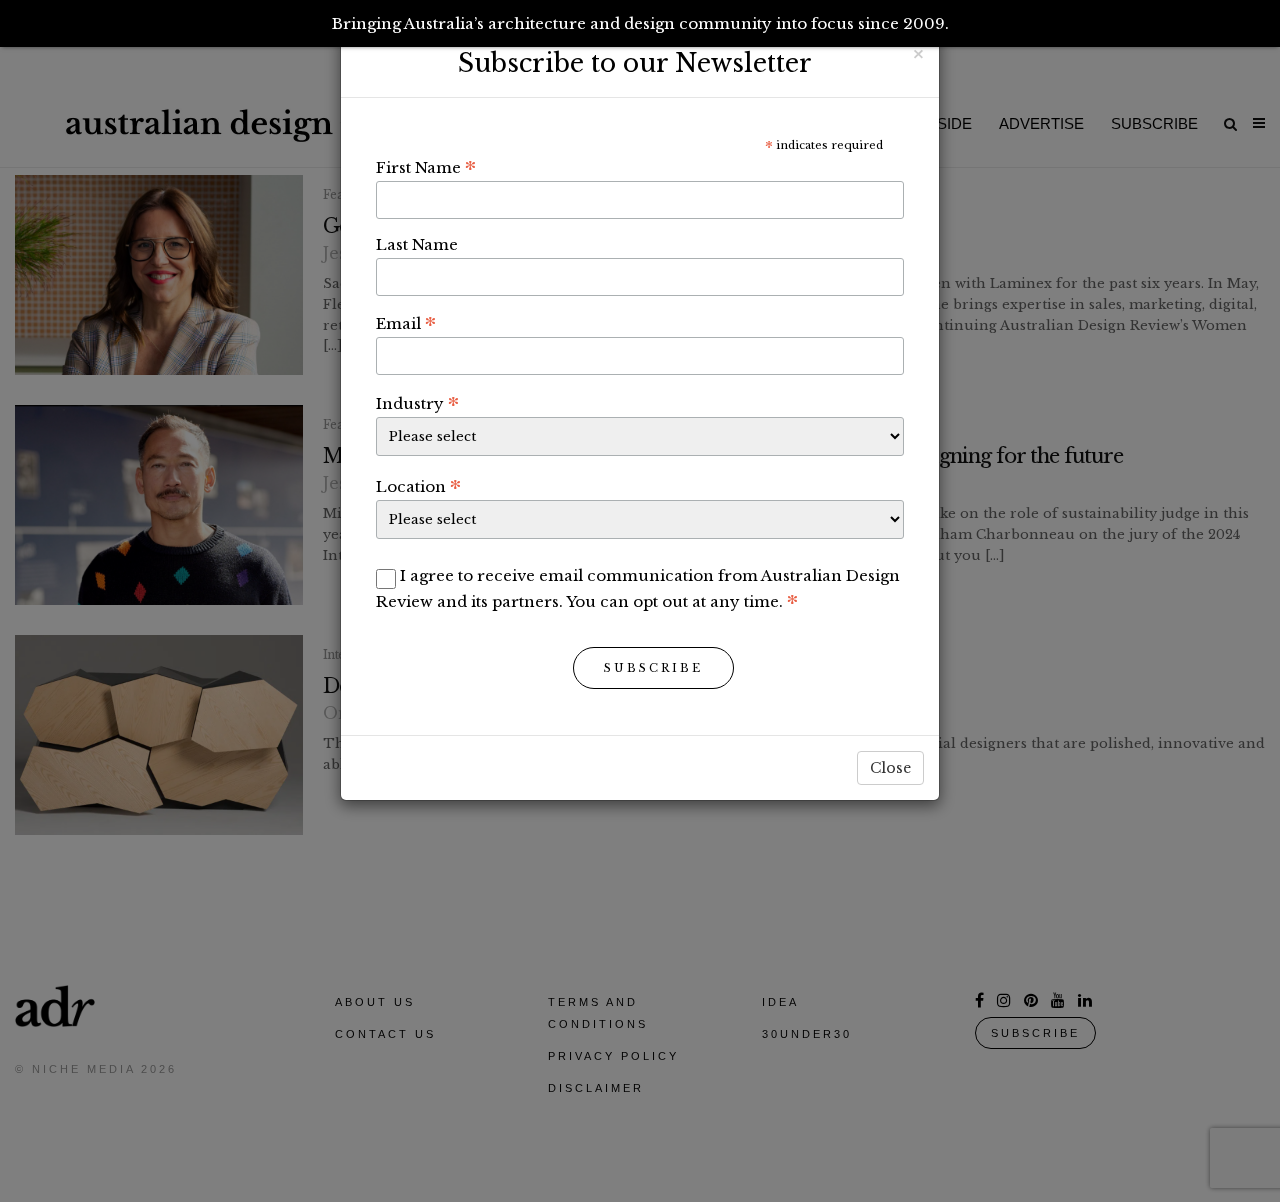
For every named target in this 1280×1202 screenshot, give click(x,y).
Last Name (417, 244)
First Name (426, 167)
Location (418, 486)
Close (890, 768)
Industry (417, 403)
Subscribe (653, 668)
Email (406, 323)
